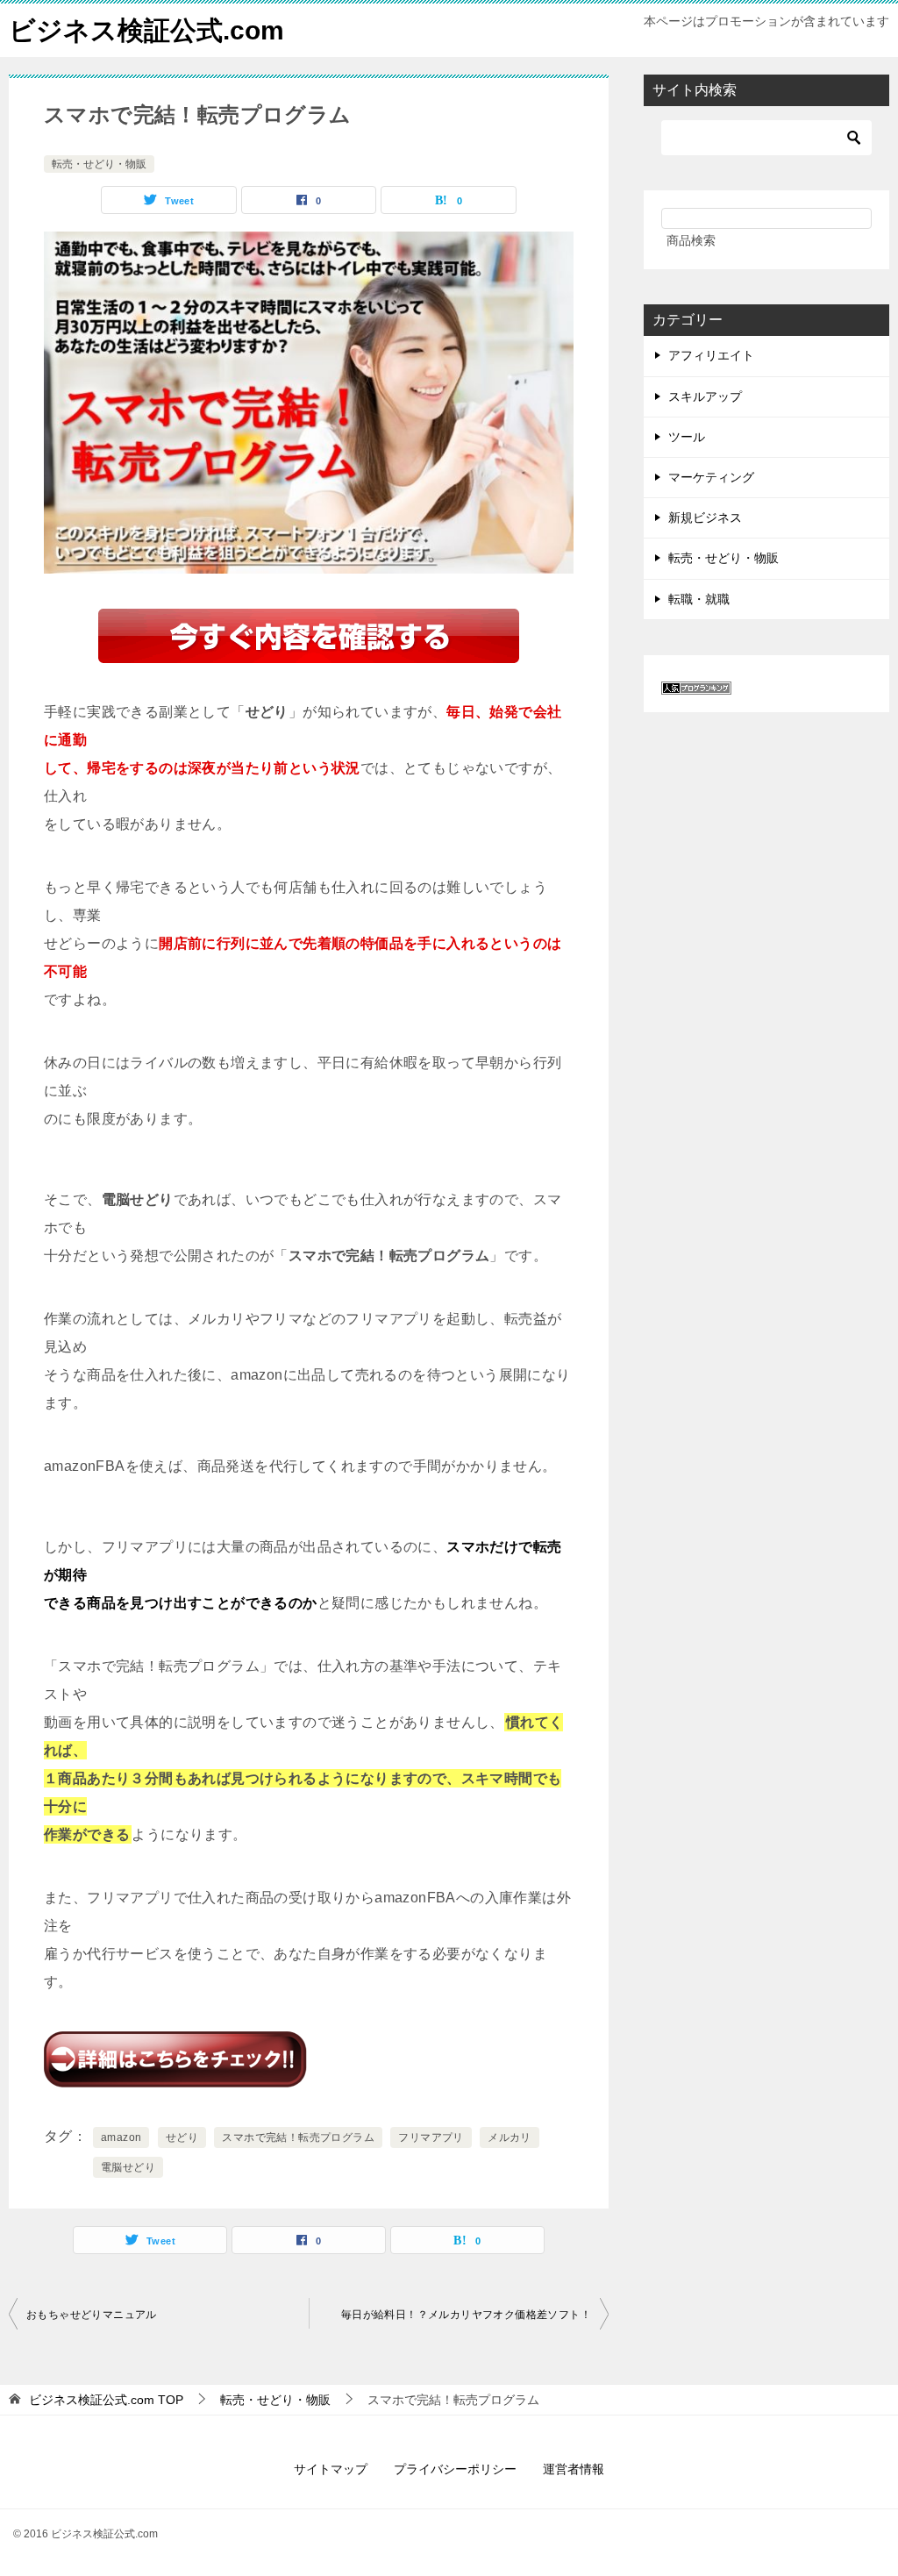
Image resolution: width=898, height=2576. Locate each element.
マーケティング (711, 477)
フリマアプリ (431, 2137)
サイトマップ (331, 2469)
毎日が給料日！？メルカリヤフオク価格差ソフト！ (466, 2315)
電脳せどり (128, 2167)
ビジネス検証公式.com (146, 30)
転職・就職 (699, 599)
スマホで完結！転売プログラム (298, 2137)
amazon (121, 2137)
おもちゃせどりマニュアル (92, 2315)
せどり (182, 2137)
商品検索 (691, 240)
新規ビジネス (705, 517)
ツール (687, 437)
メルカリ (510, 2137)
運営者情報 (574, 2469)
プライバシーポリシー (455, 2469)
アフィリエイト (711, 355)
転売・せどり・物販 (99, 164)
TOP (106, 2400)
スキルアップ (705, 396)
